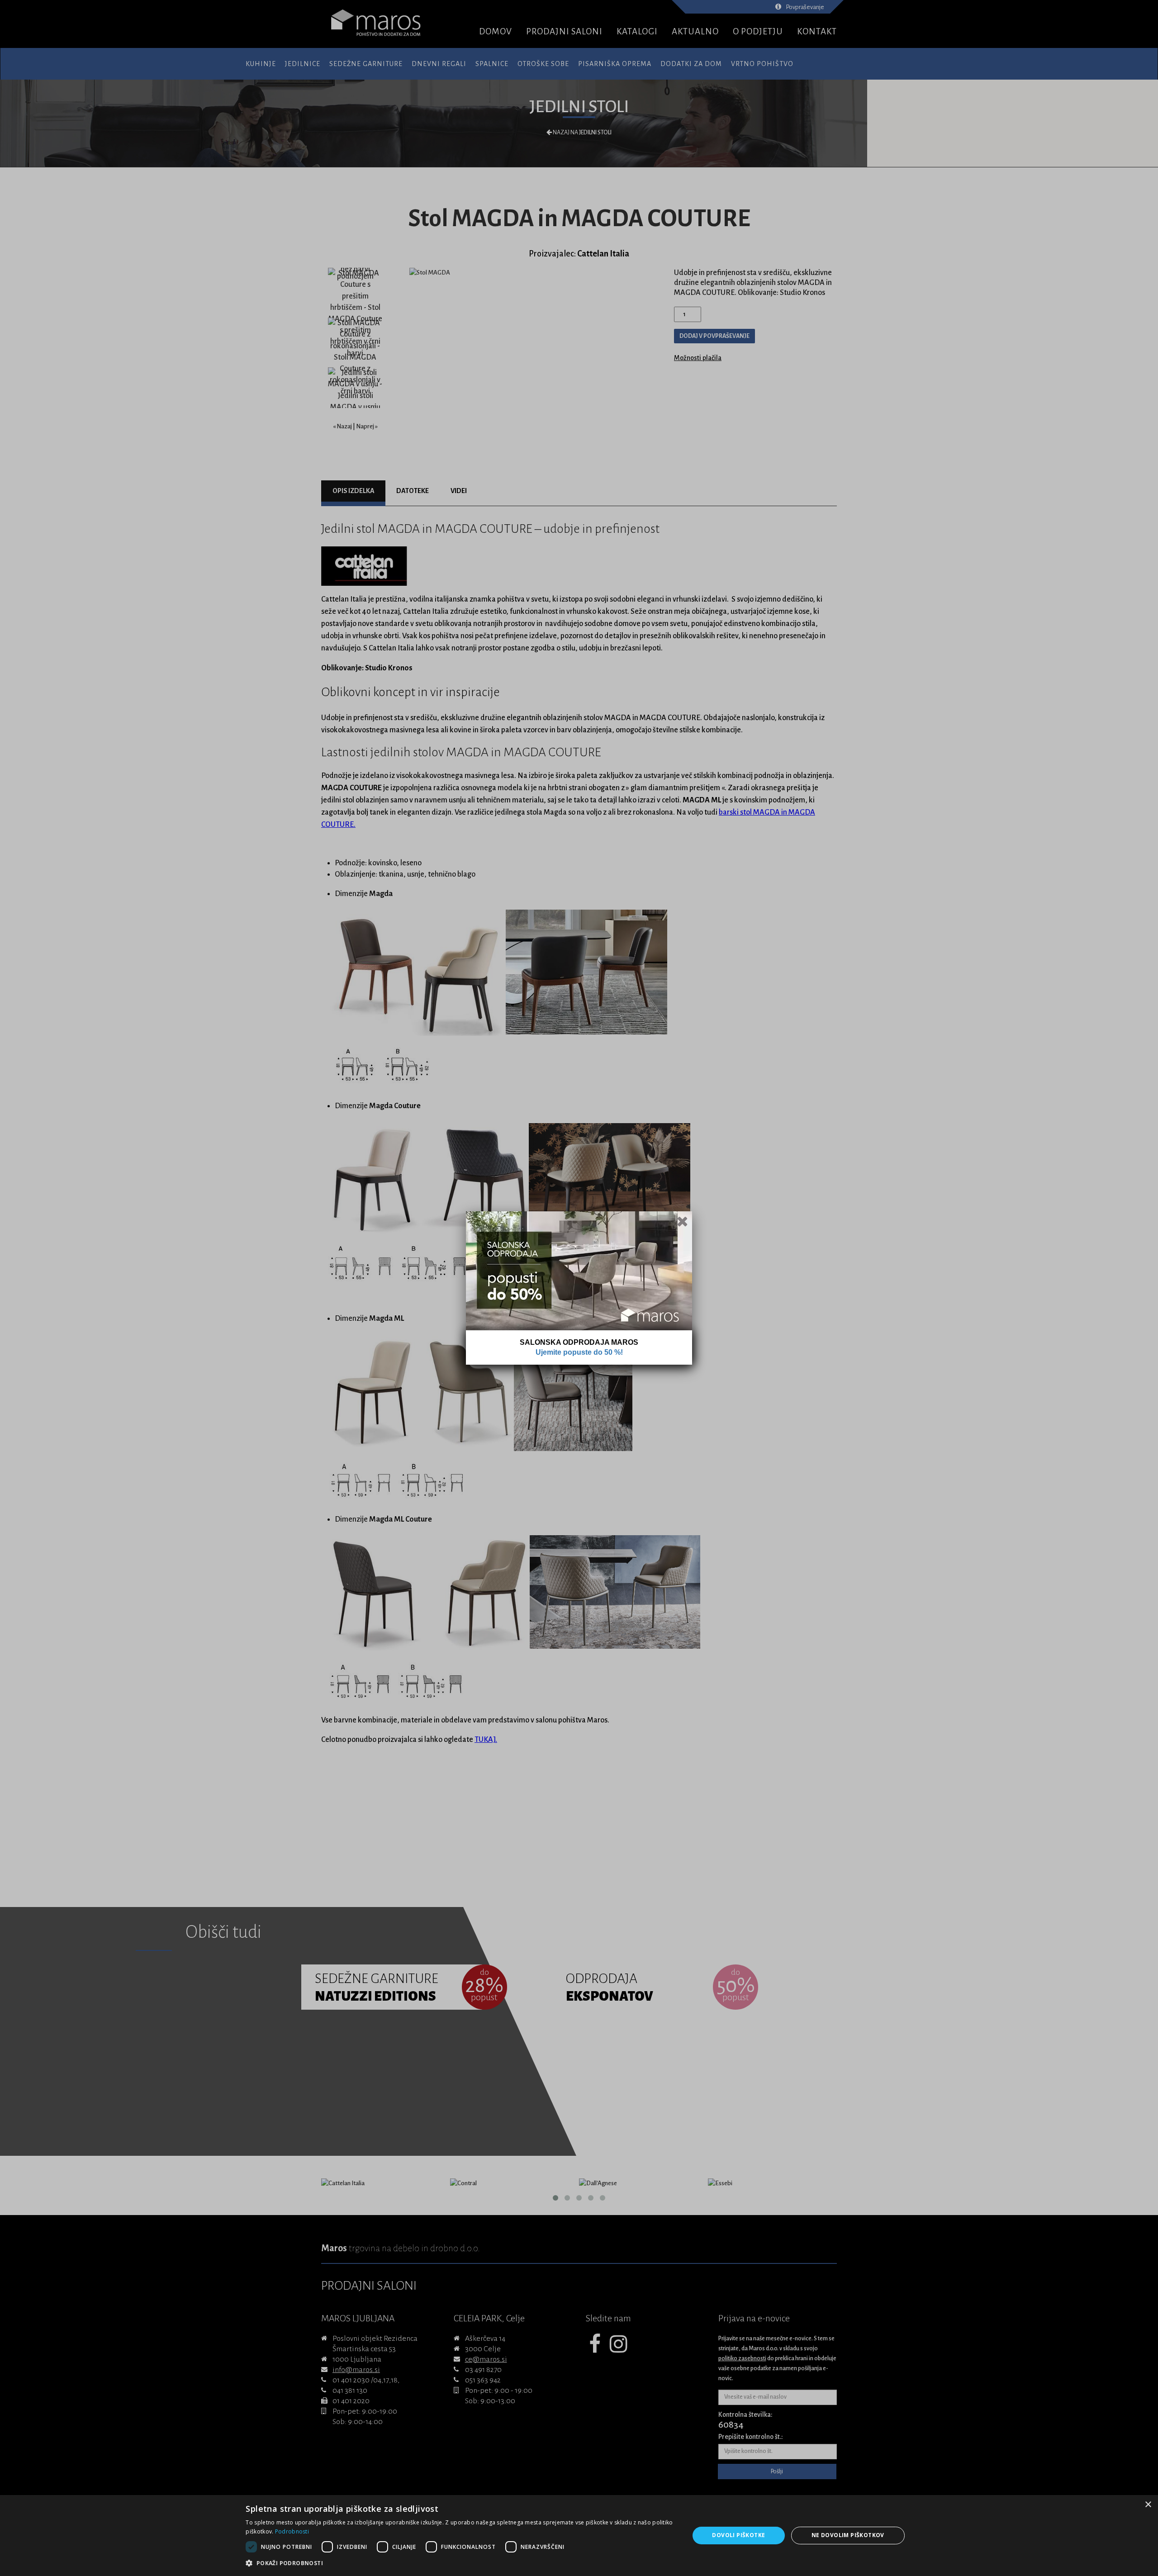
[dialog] (579, 2536)
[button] (461, 2563)
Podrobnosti (292, 2531)
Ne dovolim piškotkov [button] (848, 2535)
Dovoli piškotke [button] (738, 2535)
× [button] (1148, 2505)
